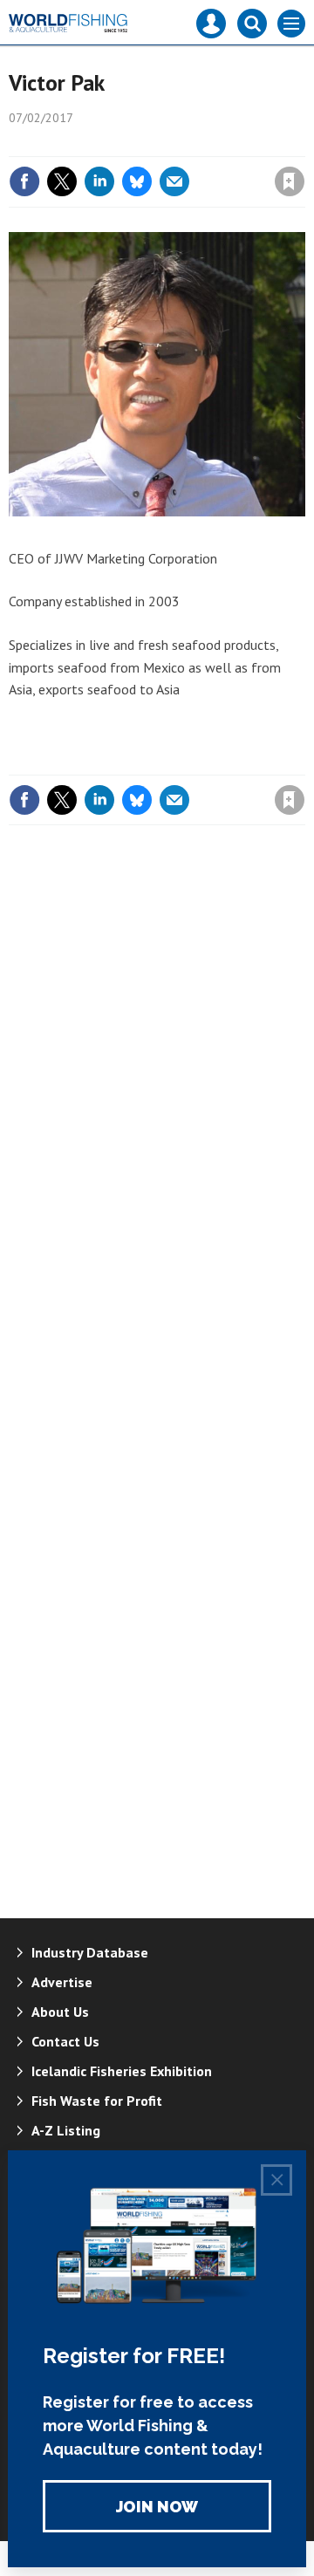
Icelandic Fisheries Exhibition (122, 2071)
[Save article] (290, 181)
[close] (303, 144)
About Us (60, 2012)
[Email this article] (174, 181)
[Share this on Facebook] (24, 181)
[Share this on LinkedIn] (99, 181)
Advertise (62, 1982)
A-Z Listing (66, 2130)
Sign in (84, 144)
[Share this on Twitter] (62, 181)
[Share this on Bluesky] (137, 181)
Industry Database (90, 1952)
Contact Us (65, 2041)
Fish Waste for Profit (97, 2101)
